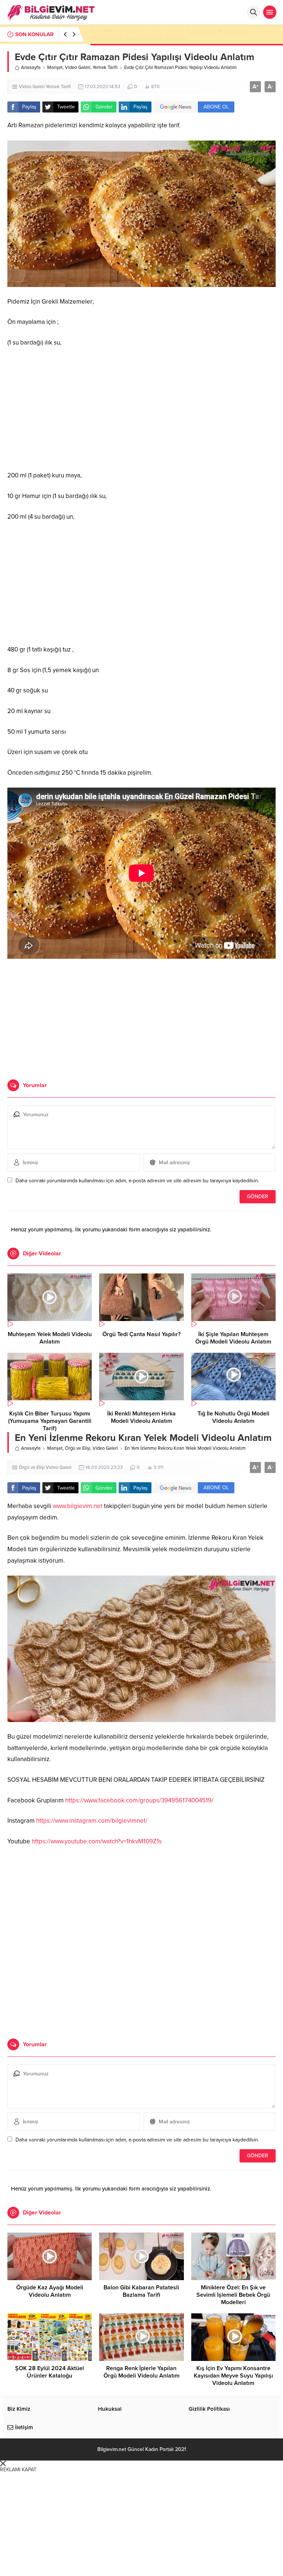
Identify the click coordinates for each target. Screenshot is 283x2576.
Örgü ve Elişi (78, 1448)
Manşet (55, 68)
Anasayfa (31, 68)
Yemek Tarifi (105, 68)
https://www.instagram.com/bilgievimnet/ (92, 1821)
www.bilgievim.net (78, 1506)
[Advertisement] (141, 409)
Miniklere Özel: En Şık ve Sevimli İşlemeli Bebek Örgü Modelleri (233, 2295)
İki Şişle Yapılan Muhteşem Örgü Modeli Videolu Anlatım (233, 1338)
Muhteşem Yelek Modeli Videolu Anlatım (50, 1338)
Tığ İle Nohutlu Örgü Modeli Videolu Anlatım (233, 1417)
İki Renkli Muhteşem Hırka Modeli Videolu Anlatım (141, 1417)
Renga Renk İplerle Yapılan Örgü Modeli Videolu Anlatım (141, 2372)
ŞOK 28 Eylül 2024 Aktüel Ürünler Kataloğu (50, 2372)
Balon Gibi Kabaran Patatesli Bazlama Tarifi (141, 2291)
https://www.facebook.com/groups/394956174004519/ (139, 1800)
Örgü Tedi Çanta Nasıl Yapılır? (141, 1334)
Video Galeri (78, 68)
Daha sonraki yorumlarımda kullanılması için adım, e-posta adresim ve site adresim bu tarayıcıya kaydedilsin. (137, 1181)
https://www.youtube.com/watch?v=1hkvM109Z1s (97, 1841)
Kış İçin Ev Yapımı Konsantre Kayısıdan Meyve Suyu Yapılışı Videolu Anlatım (233, 2376)
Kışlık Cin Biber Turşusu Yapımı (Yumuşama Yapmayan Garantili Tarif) (50, 1421)
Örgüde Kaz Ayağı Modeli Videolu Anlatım (50, 2291)
